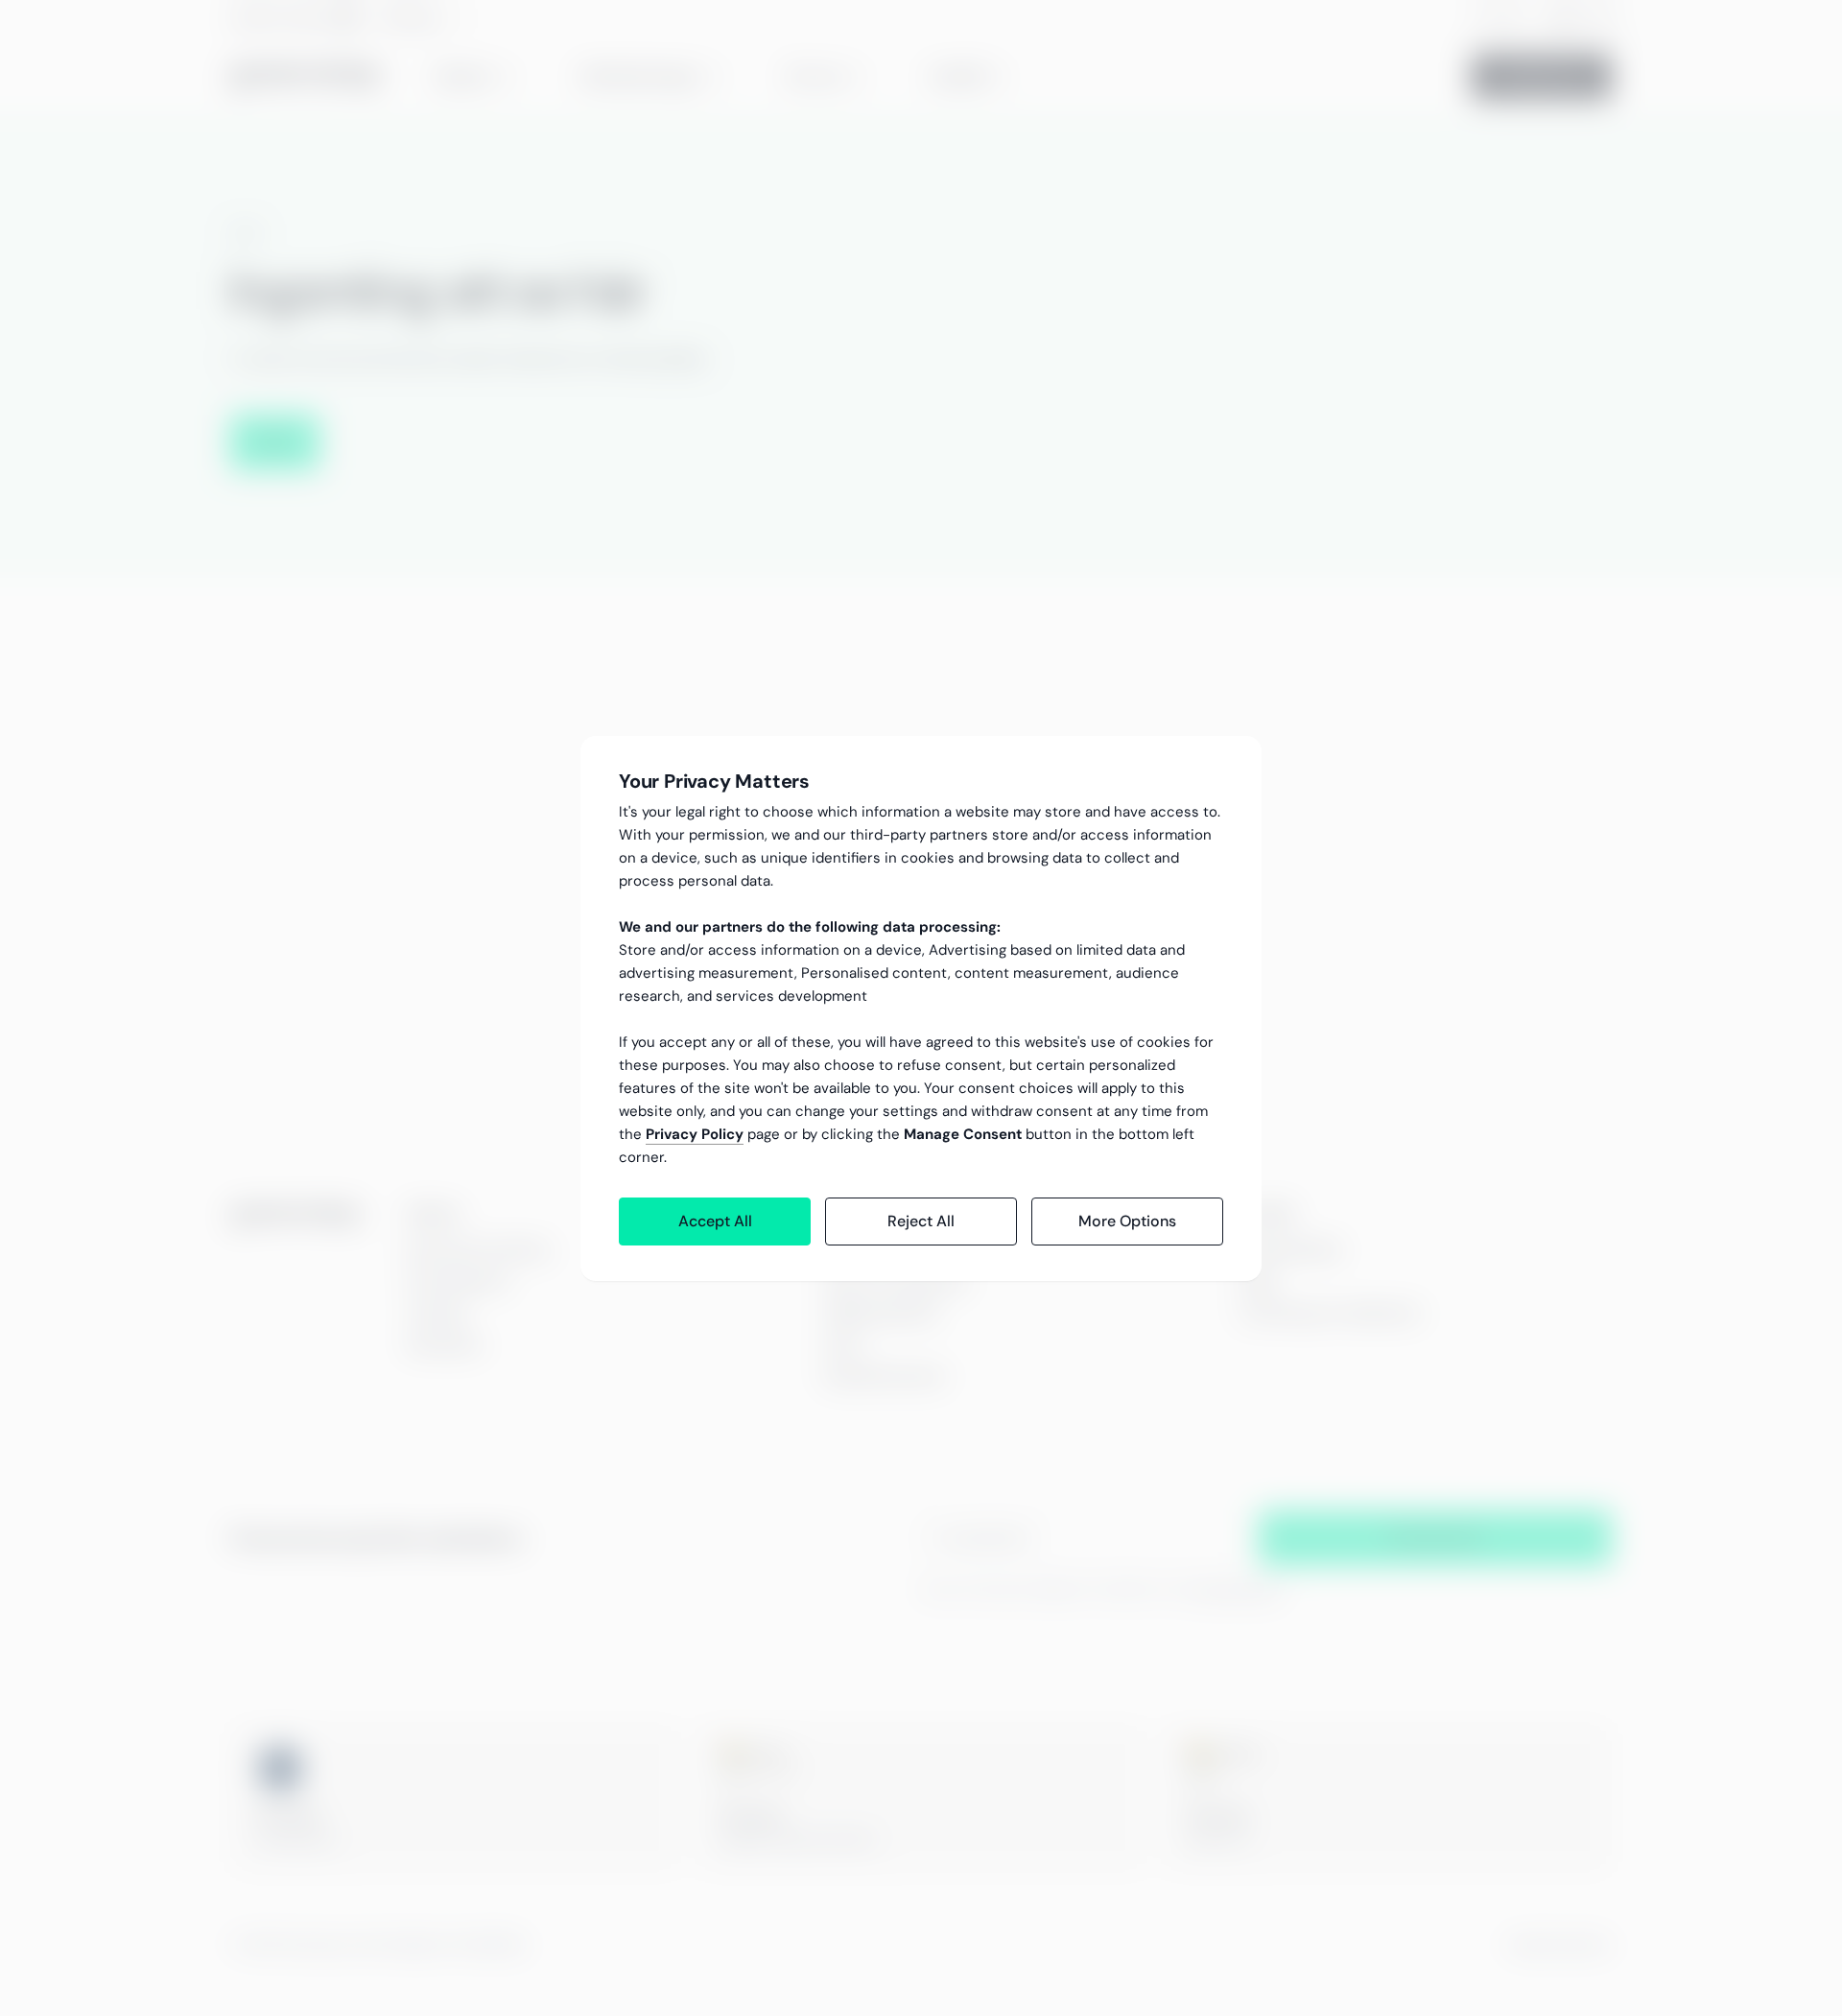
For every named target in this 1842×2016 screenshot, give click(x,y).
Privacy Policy (695, 1134)
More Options (1127, 1221)
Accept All (715, 1221)
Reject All (921, 1221)
